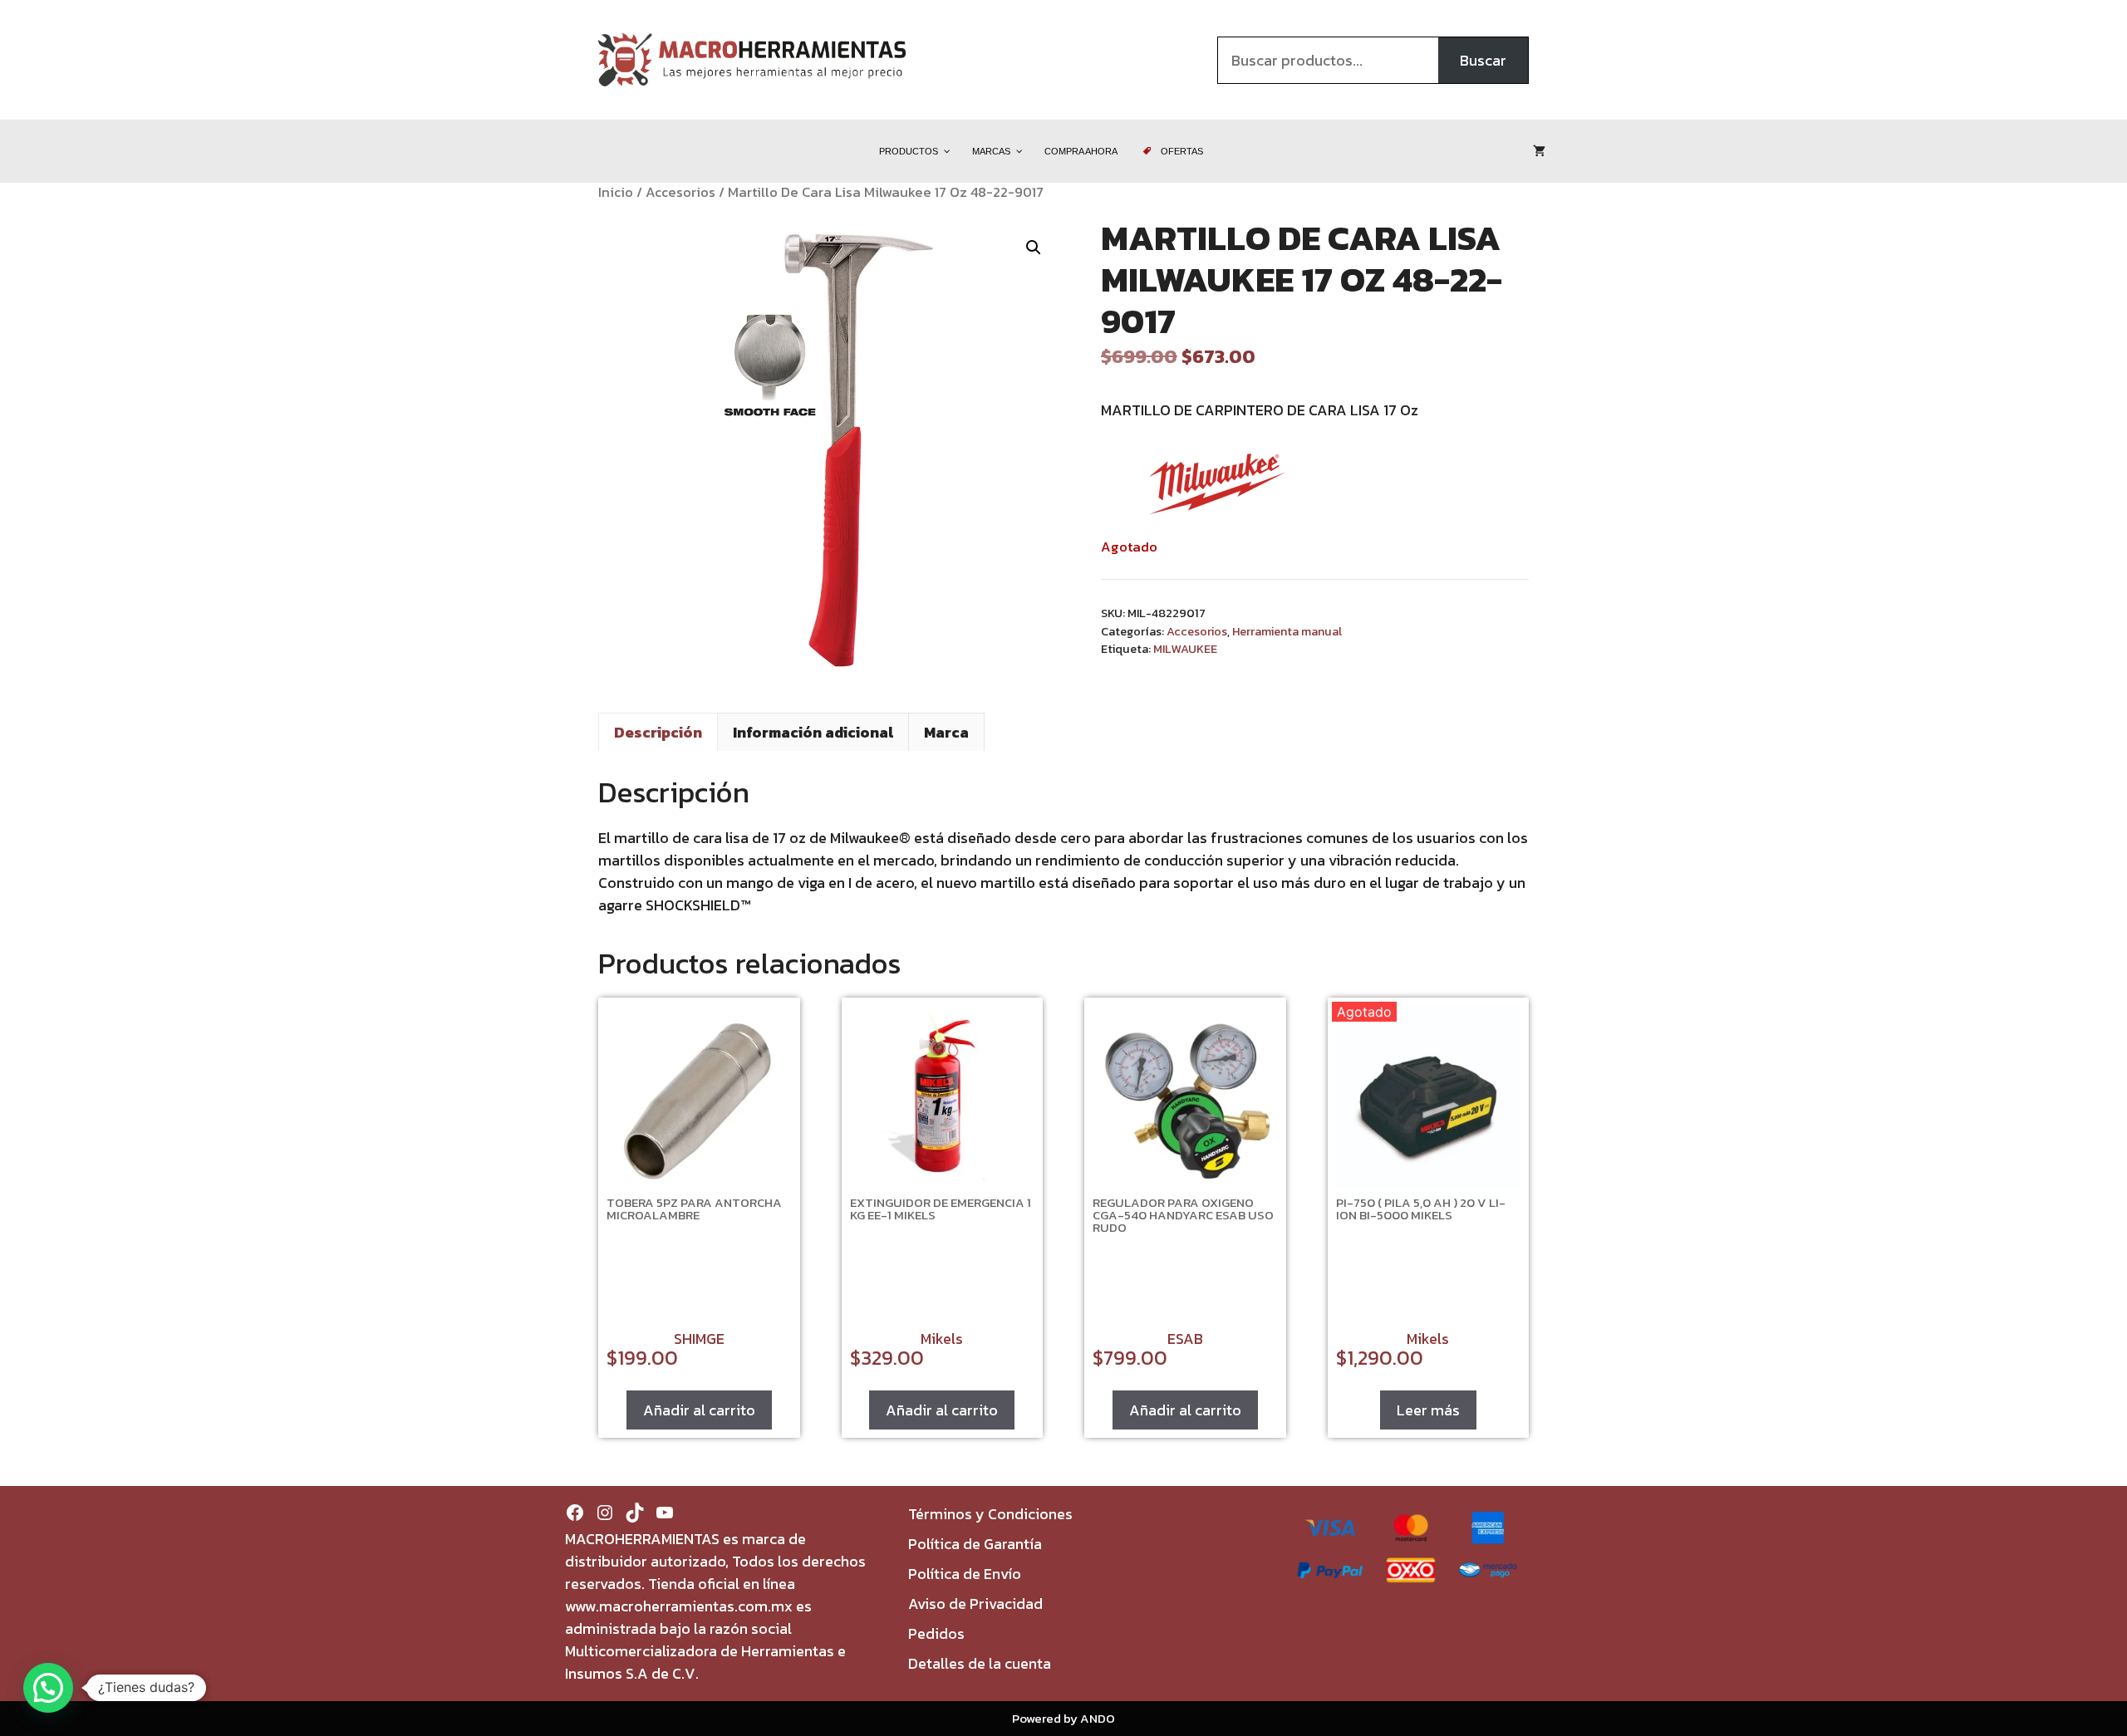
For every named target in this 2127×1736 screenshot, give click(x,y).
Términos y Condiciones (990, 1514)
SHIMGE (699, 1339)
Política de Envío (965, 1574)
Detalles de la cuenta (980, 1663)
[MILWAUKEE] (1217, 487)
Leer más (1428, 1410)
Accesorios (680, 192)
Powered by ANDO (1063, 1718)
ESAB (1185, 1339)
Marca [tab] (946, 732)
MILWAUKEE (1185, 649)
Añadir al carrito (699, 1410)
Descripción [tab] (658, 732)
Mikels (942, 1339)
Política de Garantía (975, 1544)
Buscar (1483, 60)
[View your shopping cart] (1539, 151)
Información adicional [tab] (813, 732)
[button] (1034, 248)
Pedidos (936, 1633)
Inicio (616, 192)
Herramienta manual (1287, 631)
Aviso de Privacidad (975, 1604)
